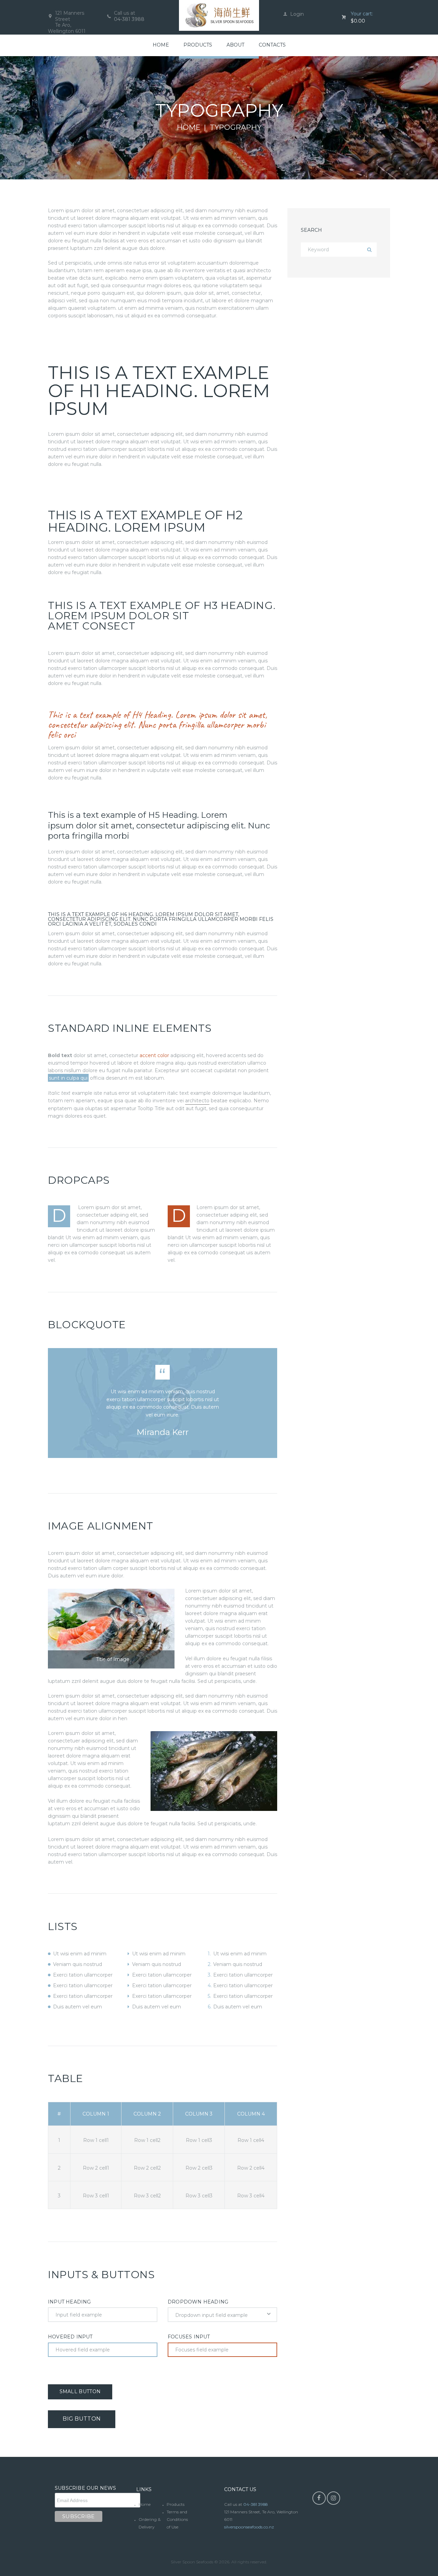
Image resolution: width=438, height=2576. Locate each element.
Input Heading (69, 2302)
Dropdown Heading (198, 2302)
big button (82, 2419)
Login (297, 14)
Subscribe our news (86, 2488)
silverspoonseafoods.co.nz (249, 2527)
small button (80, 2391)
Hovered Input (70, 2337)
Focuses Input (189, 2337)
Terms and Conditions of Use (177, 2519)
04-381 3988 (129, 19)
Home (189, 127)
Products (176, 2504)
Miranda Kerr (163, 1432)
